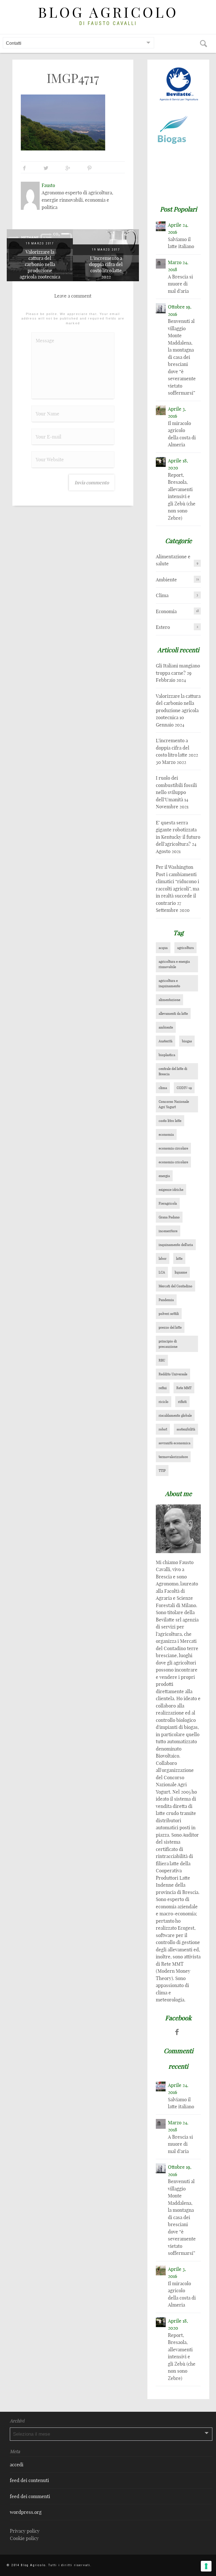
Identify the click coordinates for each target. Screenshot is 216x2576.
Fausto (48, 185)
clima (163, 1088)
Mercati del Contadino (175, 1286)
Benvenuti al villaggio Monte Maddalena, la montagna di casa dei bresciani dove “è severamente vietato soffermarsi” (182, 357)
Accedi (17, 2464)
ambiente (166, 1027)
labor (163, 1258)
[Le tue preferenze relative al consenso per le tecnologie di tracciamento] (206, 2566)
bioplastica (167, 1055)
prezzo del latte (170, 1327)
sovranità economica (175, 1443)
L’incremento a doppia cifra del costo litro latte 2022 (106, 267)
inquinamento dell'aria (176, 1245)
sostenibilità (186, 1429)
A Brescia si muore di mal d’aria (180, 284)
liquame (181, 1272)
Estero (163, 627)
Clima (162, 595)
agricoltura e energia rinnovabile (174, 964)
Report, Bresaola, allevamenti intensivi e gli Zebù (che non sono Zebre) (182, 496)
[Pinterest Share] (89, 168)
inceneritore (168, 1231)
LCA (162, 1272)
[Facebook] (177, 2032)
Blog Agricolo (108, 13)
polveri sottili (169, 1314)
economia (166, 1134)
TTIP (162, 1471)
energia (164, 1176)
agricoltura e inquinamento (169, 983)
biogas (187, 1041)
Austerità (166, 1041)
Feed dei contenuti (29, 2480)
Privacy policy (25, 2531)
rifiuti (182, 1402)
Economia (166, 611)
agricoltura (185, 948)
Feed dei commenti (30, 2496)
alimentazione (169, 1000)
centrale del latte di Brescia (173, 1071)
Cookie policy (24, 2538)
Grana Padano (169, 1217)
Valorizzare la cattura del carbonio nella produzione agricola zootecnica (40, 264)
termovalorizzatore (173, 1457)
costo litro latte (170, 1121)
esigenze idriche (171, 1190)
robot (163, 1429)
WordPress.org (26, 2512)
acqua (163, 948)
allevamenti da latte (173, 1013)
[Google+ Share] (68, 168)
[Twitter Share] (46, 168)
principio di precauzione (168, 1344)
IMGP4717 (73, 78)
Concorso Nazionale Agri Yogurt (174, 1104)
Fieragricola (168, 1203)
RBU (162, 1360)
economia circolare (173, 1148)
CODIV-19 (184, 1088)
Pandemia (166, 1300)
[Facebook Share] (24, 168)
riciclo (164, 1402)
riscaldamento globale (175, 1415)
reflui (163, 1388)
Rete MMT (184, 1388)
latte (179, 1258)
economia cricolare (173, 1162)
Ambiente (166, 580)
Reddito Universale (173, 1374)
